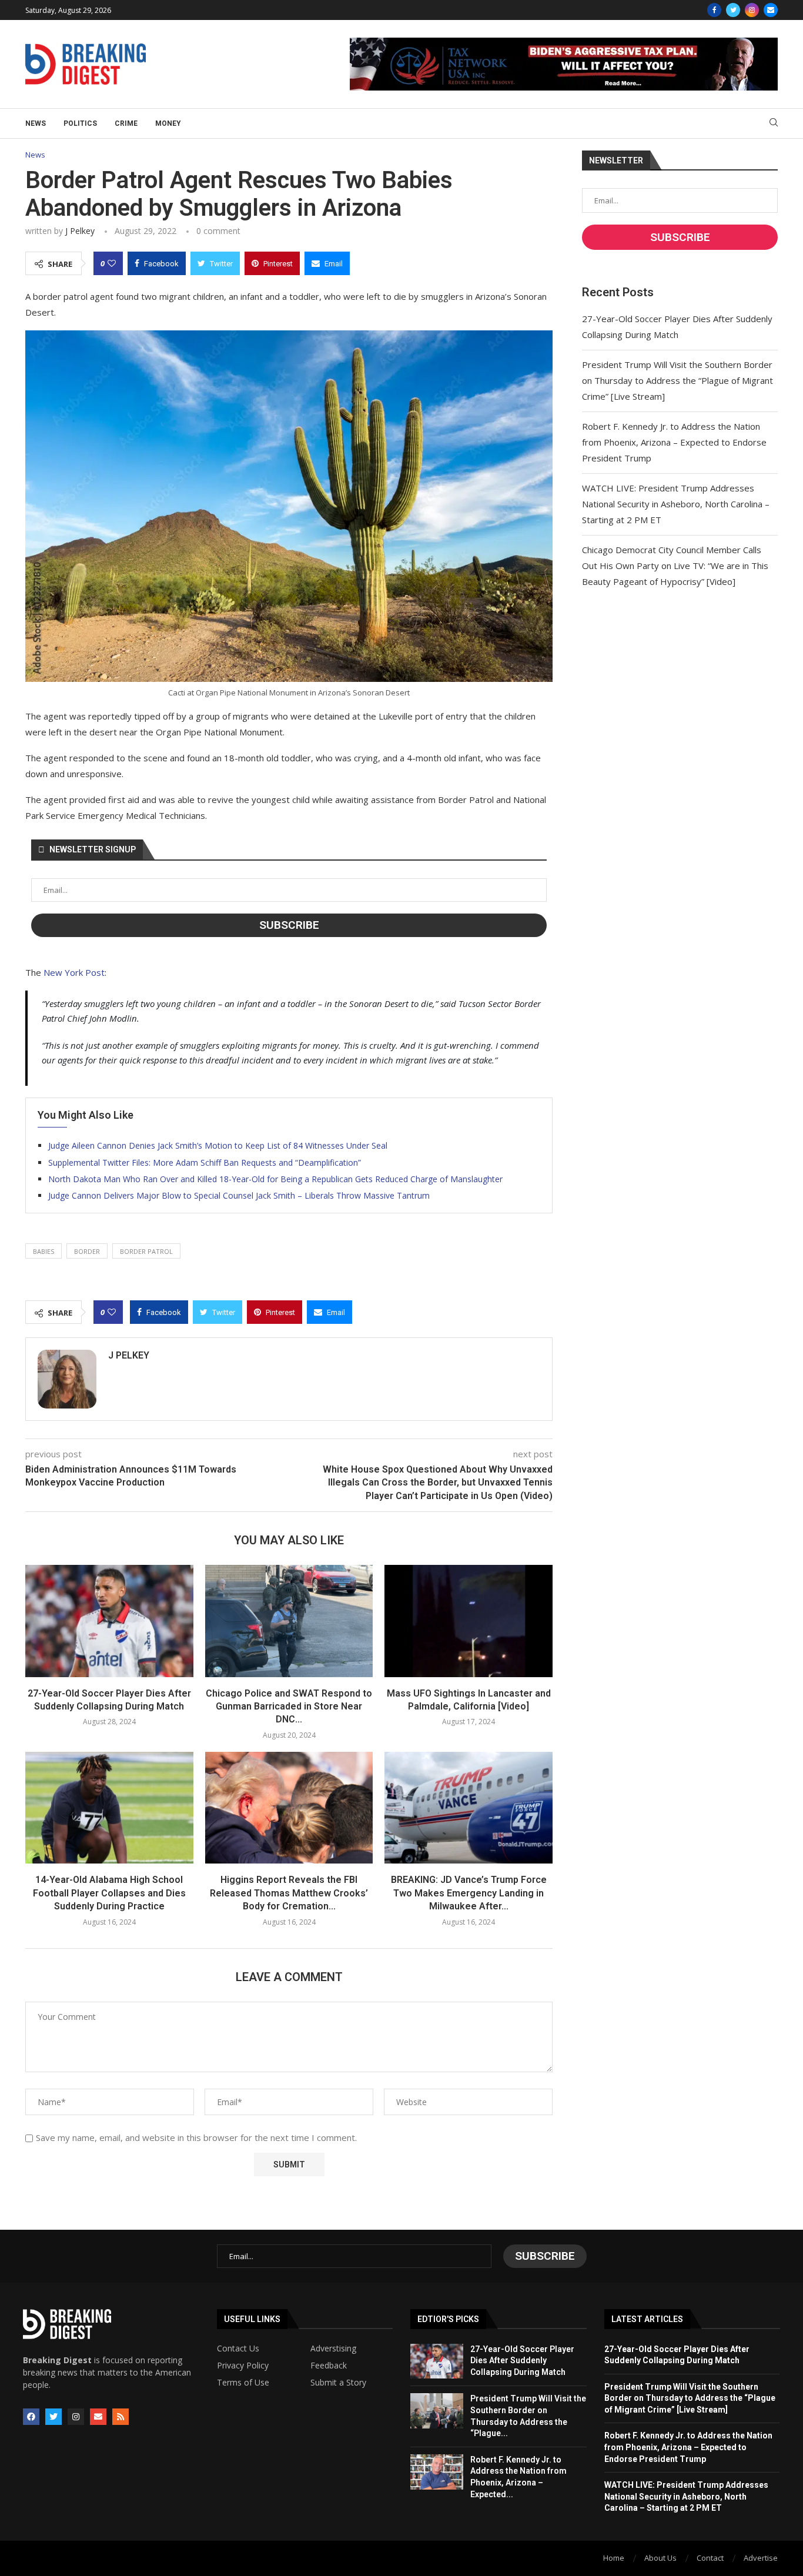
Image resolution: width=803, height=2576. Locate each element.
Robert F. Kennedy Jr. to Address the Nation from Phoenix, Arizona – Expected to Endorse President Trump (674, 442)
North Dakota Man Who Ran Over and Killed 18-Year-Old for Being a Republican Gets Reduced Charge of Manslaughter (275, 1179)
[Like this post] (112, 263)
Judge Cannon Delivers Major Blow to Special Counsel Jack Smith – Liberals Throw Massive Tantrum (239, 1195)
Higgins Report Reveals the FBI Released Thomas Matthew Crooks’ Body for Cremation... (289, 1893)
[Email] (771, 10)
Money (168, 123)
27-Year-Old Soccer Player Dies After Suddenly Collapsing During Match (522, 2361)
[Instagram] (752, 10)
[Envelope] (98, 2417)
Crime (126, 123)
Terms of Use (243, 2383)
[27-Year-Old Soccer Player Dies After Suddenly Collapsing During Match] (109, 1621)
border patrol (146, 1251)
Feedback (329, 2366)
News (36, 123)
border (87, 1251)
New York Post (74, 972)
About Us (660, 2558)
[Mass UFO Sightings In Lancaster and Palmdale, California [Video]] (469, 1621)
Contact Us (238, 2348)
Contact (710, 2558)
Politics (80, 123)
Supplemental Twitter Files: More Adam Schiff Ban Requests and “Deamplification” (205, 1162)
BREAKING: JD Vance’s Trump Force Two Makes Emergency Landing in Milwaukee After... (469, 1893)
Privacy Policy (243, 2366)
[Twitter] (733, 10)
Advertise (761, 2558)
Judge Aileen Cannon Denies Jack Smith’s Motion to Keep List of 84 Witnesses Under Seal (218, 1145)
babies (44, 1251)
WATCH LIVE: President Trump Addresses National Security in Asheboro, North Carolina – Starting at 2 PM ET (676, 504)
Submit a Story (338, 2383)
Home (614, 2558)
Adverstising (333, 2348)
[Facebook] (714, 10)
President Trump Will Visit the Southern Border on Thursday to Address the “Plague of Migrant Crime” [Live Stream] (677, 380)
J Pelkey (80, 231)
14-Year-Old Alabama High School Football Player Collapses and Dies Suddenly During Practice (109, 1893)
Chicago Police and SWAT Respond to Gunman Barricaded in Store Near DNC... (289, 1707)
